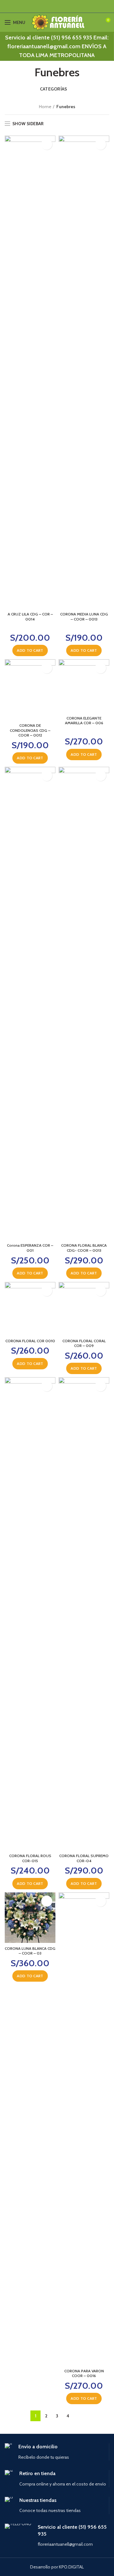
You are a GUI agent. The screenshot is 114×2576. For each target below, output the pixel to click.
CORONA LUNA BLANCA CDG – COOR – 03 (30, 1951)
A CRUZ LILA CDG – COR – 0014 (30, 617)
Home (45, 107)
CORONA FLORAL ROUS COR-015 (30, 1858)
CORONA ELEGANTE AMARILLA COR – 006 (84, 721)
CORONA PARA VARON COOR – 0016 (84, 2373)
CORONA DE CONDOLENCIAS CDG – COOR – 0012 (30, 730)
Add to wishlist (47, 144)
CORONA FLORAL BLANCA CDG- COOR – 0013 (84, 1248)
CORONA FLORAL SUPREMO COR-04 (84, 1858)
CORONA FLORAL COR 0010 (30, 1341)
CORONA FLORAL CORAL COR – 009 (84, 1343)
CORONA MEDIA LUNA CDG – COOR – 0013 (84, 617)
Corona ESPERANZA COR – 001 (30, 1248)
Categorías (54, 89)
